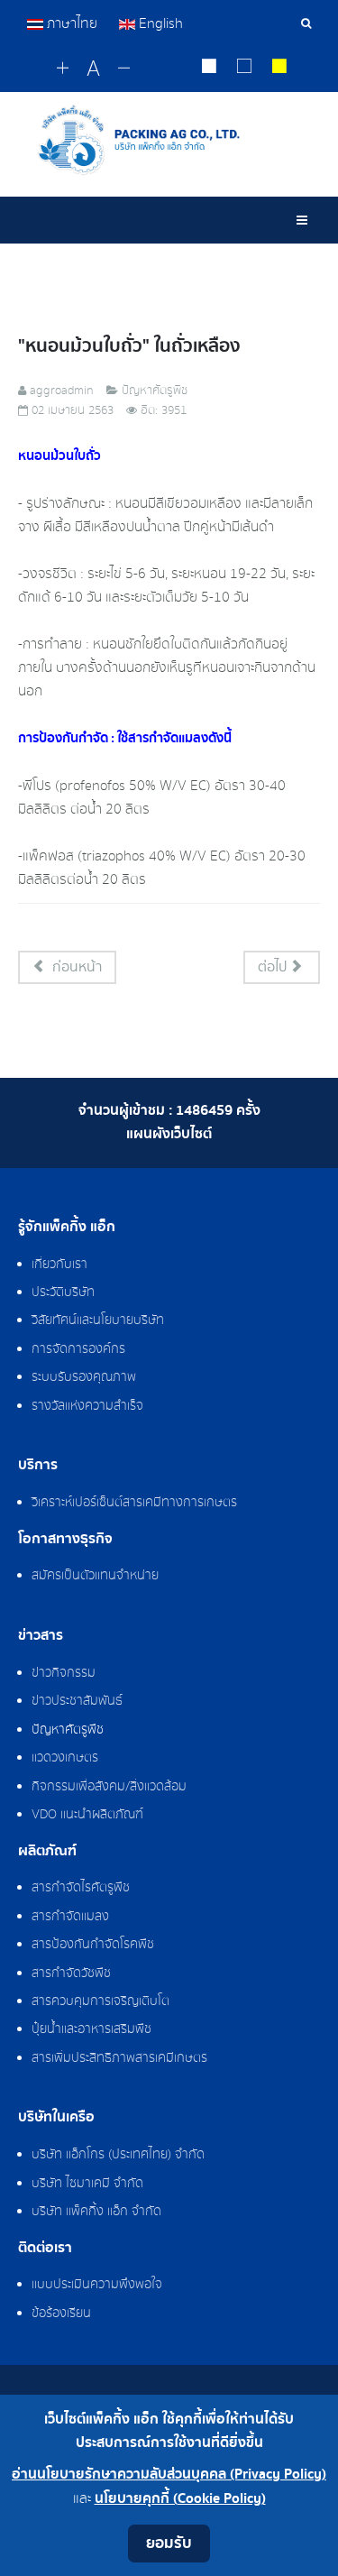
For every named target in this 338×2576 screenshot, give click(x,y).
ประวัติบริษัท (63, 1293)
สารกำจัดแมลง (70, 1917)
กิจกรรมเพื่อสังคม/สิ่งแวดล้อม (109, 1787)
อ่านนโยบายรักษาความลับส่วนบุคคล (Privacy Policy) (169, 2475)
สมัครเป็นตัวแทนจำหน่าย (95, 1576)
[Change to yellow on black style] (280, 69)
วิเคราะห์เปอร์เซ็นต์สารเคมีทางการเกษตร (134, 1503)
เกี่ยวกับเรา (59, 1265)
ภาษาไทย (72, 23)
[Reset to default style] (245, 69)
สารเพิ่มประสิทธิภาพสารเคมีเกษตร (119, 2058)
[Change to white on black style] (210, 69)
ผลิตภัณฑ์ (47, 1852)
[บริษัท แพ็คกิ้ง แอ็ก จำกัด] (169, 140)
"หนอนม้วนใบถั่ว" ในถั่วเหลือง (129, 346)
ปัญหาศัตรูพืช (68, 1730)
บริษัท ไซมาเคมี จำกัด (87, 2184)
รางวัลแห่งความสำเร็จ (87, 1406)
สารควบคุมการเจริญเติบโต (100, 2001)
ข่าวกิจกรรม (64, 1673)
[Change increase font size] (63, 69)
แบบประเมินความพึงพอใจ (97, 2285)
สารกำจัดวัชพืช (71, 1973)
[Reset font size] (93, 69)
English (159, 23)
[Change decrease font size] (124, 69)
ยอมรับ (169, 2543)
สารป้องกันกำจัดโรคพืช (93, 1945)
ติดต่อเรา (45, 2249)
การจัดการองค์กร (78, 1349)
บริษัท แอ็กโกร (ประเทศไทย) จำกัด (118, 2155)
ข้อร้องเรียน (61, 2314)
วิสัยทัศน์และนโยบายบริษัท (98, 1320)
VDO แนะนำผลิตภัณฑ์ (87, 1815)
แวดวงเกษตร (65, 1758)
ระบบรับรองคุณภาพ (84, 1377)
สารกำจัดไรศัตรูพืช (81, 1888)
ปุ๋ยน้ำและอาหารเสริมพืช (91, 2029)
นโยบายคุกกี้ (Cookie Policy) (180, 2499)
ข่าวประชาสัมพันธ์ (77, 1701)
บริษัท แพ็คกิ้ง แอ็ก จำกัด (96, 2212)
